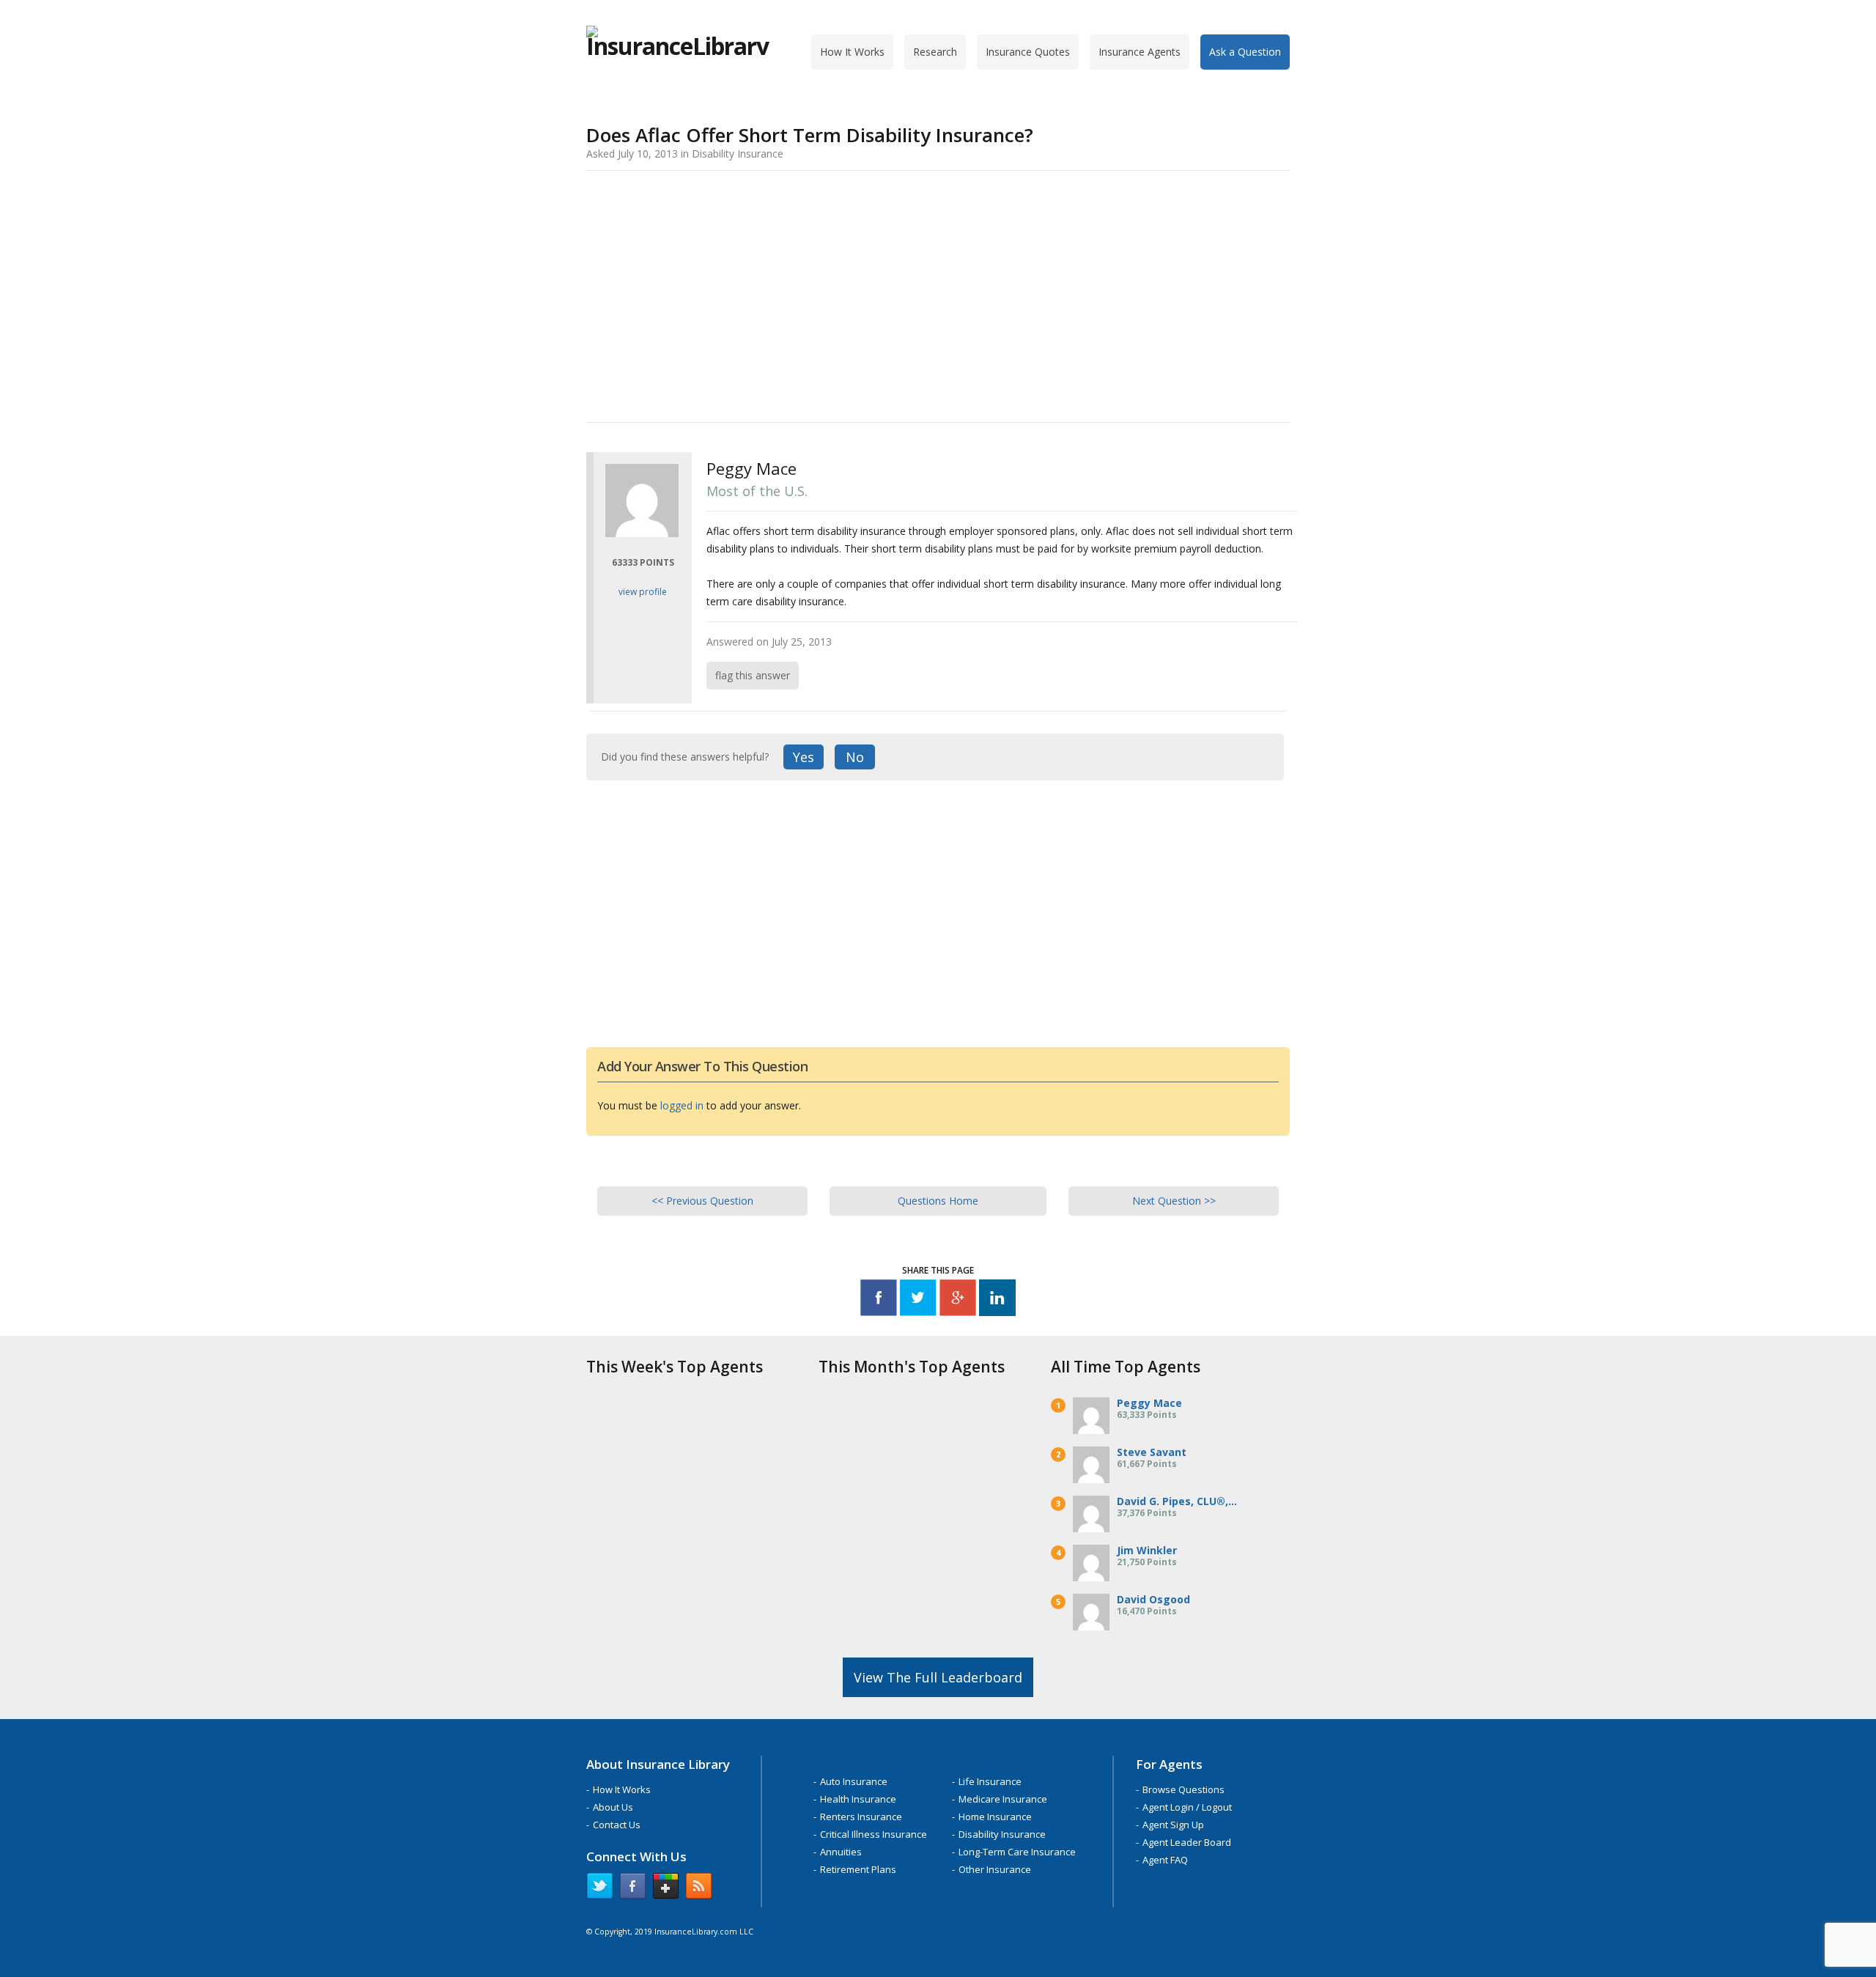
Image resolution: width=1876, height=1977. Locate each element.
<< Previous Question (702, 1201)
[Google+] (958, 1300)
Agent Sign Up (1173, 1825)
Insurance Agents (1140, 52)
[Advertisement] (938, 294)
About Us (613, 1807)
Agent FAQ (1165, 1860)
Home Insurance (995, 1817)
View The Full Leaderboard (938, 1677)
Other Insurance (995, 1869)
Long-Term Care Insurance (1017, 1852)
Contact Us (617, 1825)
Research (935, 52)
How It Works (852, 52)
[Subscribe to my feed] (699, 1889)
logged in (682, 1105)
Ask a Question (1245, 52)
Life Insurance (990, 1781)
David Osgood (1153, 1599)
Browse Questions (1183, 1789)
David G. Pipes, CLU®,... (1177, 1501)
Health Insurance (858, 1799)
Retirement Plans (858, 1869)
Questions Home (938, 1201)
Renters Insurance (861, 1817)
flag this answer (753, 675)
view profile (643, 592)
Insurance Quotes (1028, 52)
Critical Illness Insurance (874, 1834)
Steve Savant (1152, 1452)
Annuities (841, 1852)
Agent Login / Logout (1187, 1807)
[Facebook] (879, 1300)
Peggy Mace (1149, 1403)
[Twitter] (918, 1300)
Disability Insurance (1002, 1834)
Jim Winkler (1147, 1550)
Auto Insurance (854, 1781)
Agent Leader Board (1187, 1842)
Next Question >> (1174, 1201)
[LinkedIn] (997, 1300)
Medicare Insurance (1003, 1799)
